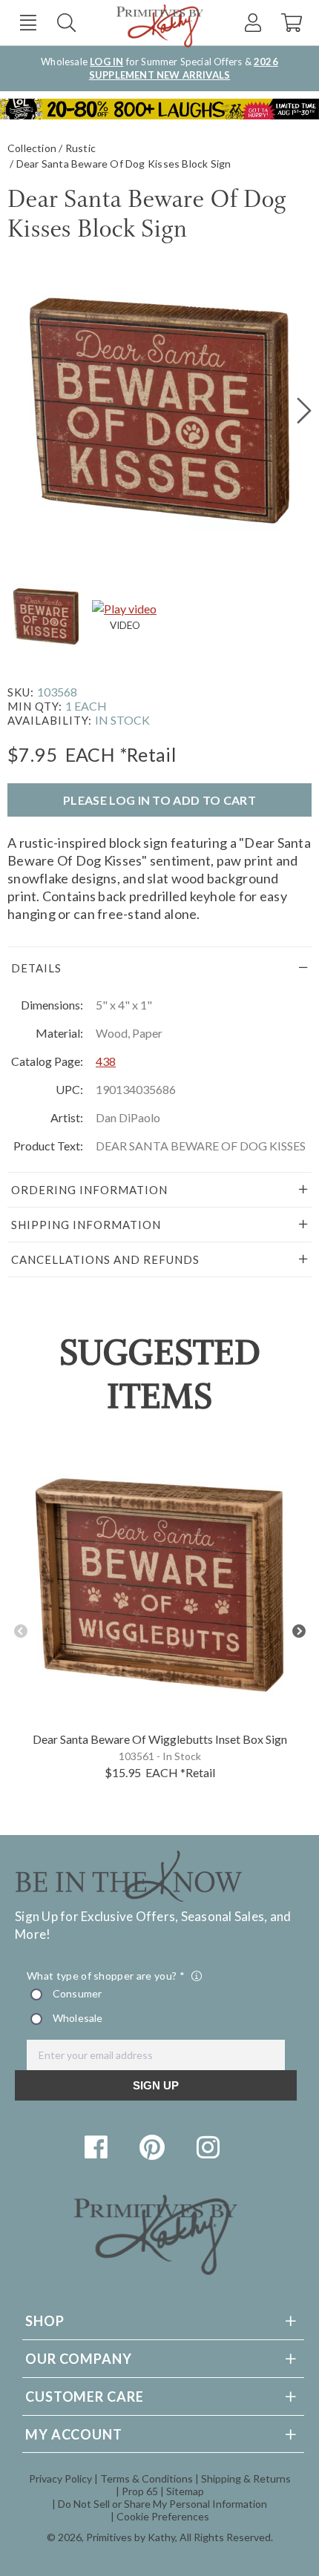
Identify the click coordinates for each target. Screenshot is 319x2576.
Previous (20, 1631)
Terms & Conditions (147, 2478)
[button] (28, 23)
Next (299, 1631)
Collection (32, 148)
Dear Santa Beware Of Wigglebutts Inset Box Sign (160, 1739)
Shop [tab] (45, 2321)
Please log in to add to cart (159, 800)
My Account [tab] (74, 2434)
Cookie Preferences (163, 2516)
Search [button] (66, 23)
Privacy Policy (60, 2478)
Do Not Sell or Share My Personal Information (162, 2504)
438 (106, 1061)
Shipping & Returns (246, 2478)
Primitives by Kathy (131, 2537)
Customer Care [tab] (85, 2397)
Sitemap (185, 2491)
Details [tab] (36, 968)
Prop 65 (140, 2491)
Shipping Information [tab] (86, 1225)
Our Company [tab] (79, 2359)
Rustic (80, 148)
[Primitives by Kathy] (156, 2270)
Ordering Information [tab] (89, 1190)
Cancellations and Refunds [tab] (105, 1259)
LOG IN (106, 62)
